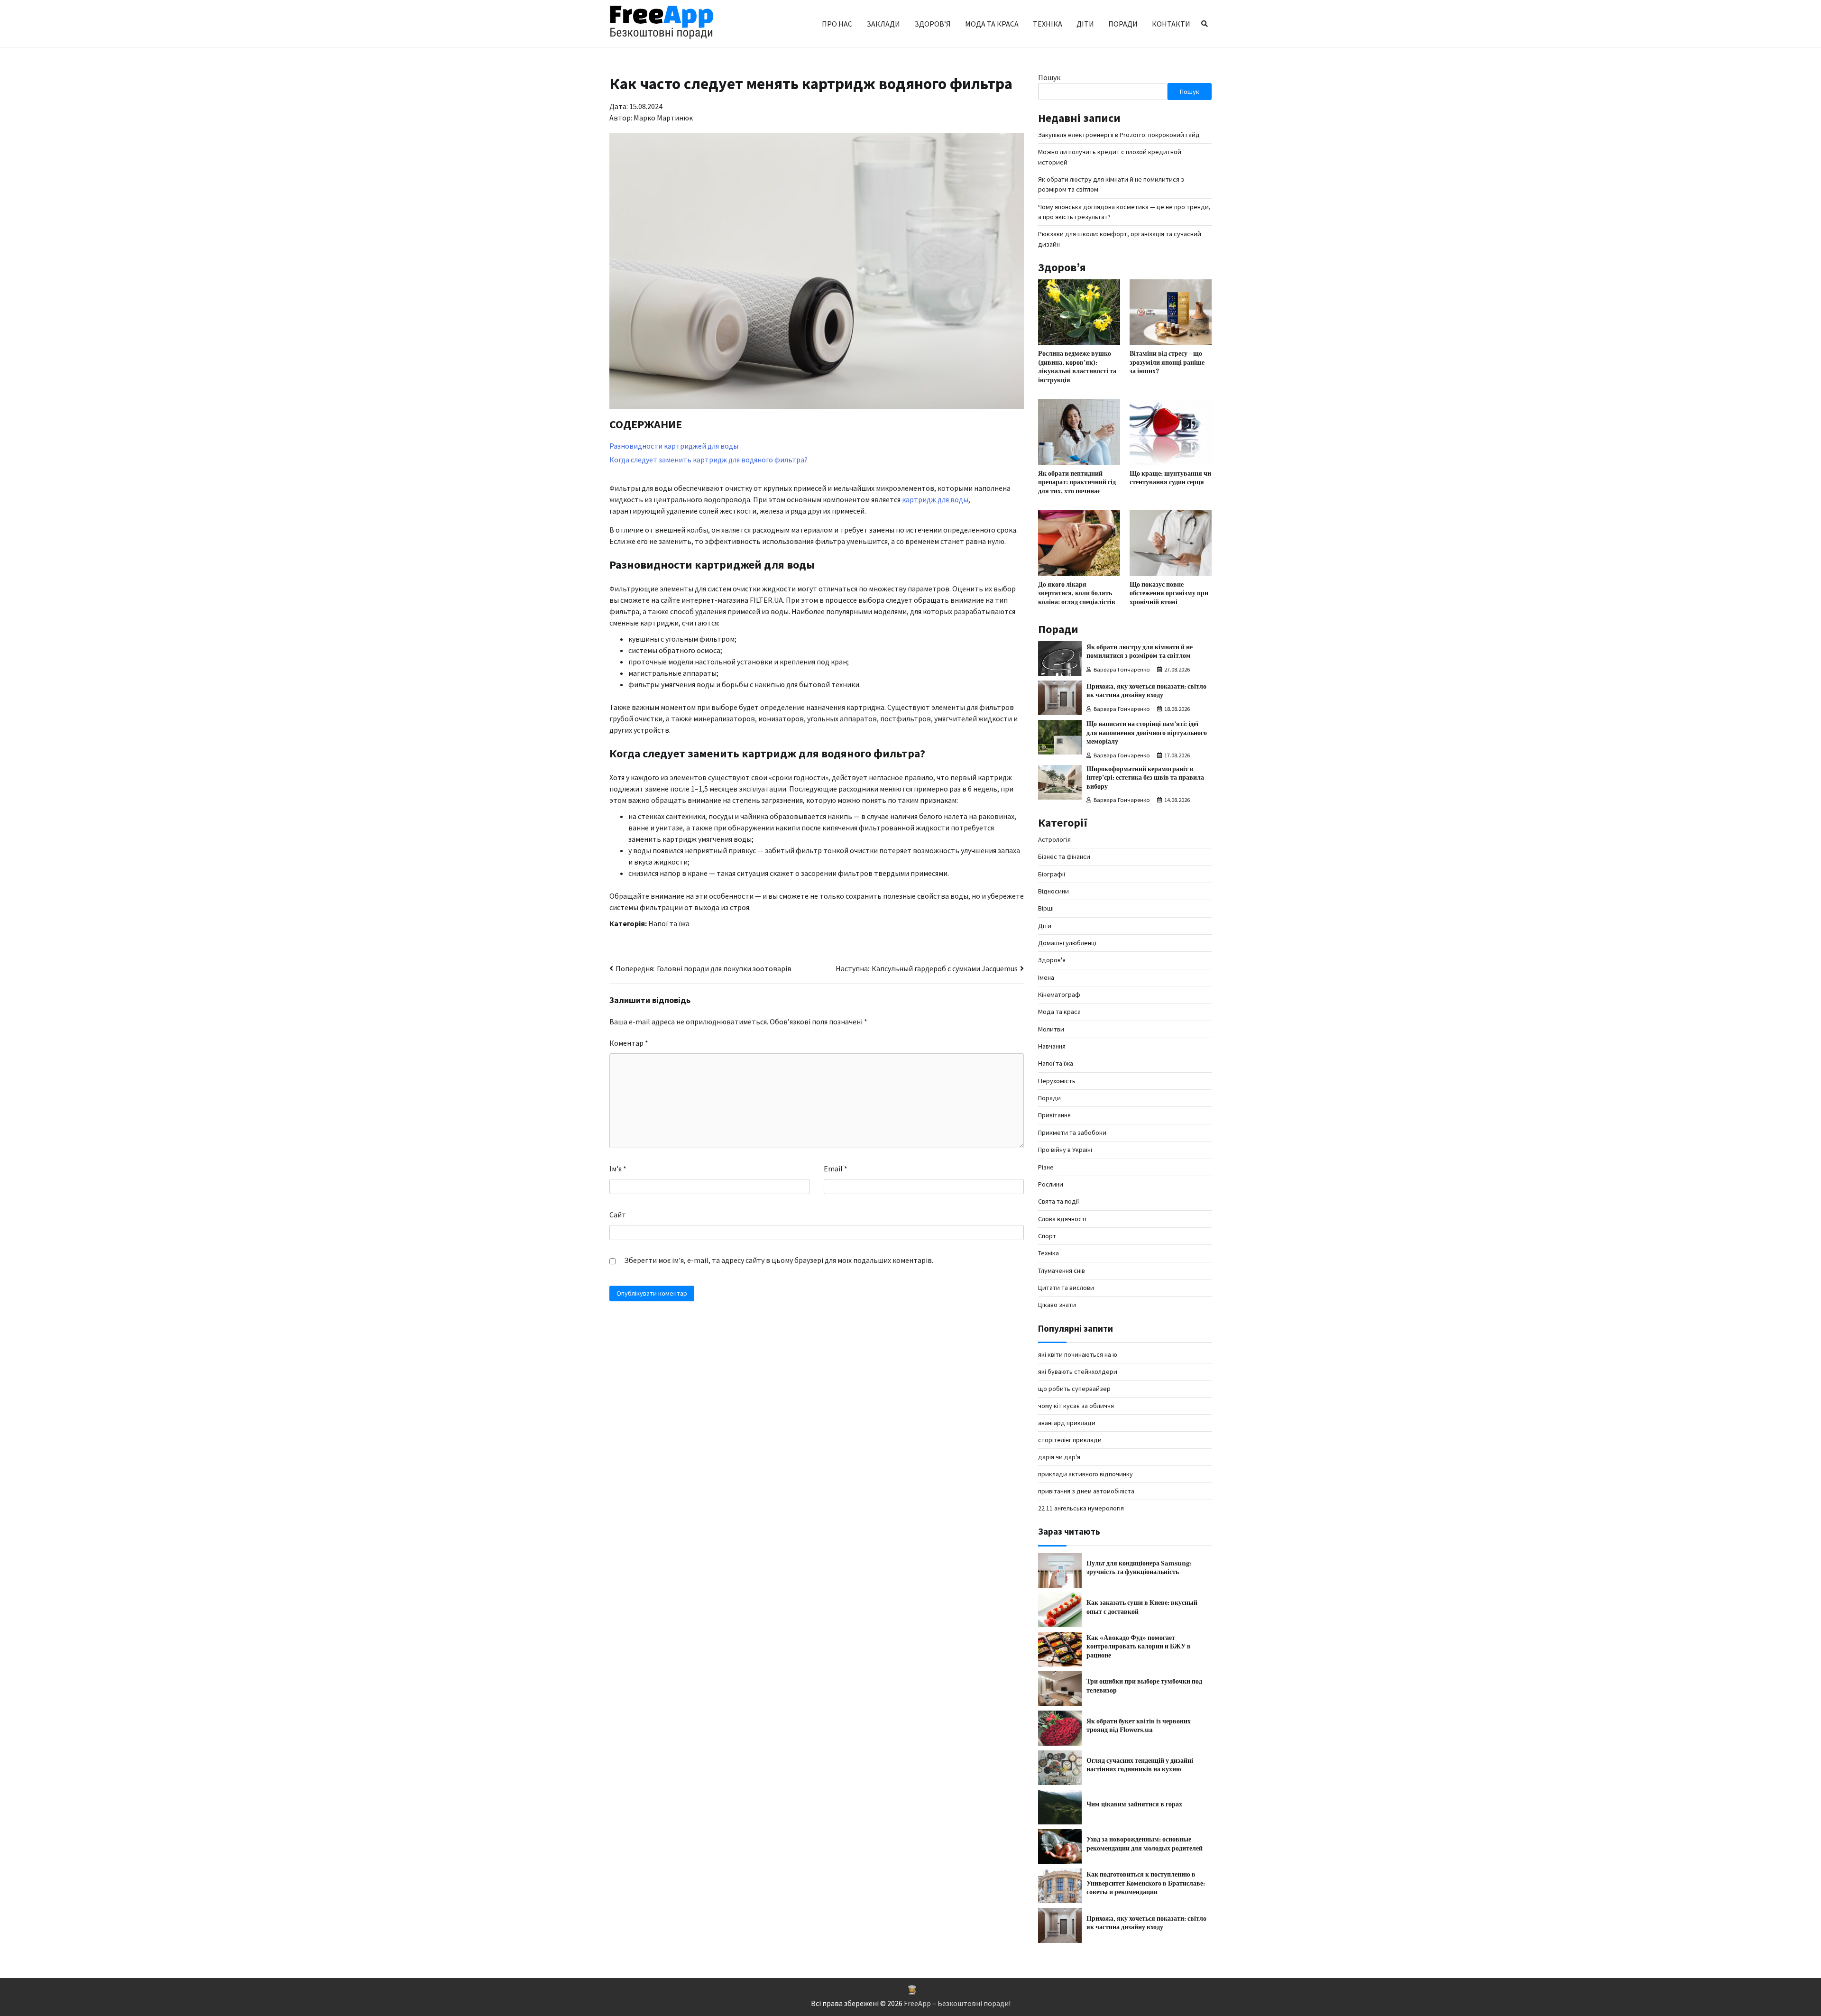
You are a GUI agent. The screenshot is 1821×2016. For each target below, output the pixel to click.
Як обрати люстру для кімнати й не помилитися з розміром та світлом (1140, 652)
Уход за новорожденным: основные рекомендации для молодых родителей (1145, 1844)
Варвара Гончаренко (1122, 669)
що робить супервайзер (1074, 1389)
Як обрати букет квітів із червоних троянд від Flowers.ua (1139, 1726)
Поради (1123, 24)
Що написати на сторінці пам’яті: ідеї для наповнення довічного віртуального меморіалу (1147, 733)
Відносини (1053, 891)
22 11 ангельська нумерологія (1081, 1508)
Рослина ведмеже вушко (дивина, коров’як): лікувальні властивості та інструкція (1077, 367)
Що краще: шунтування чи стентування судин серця (1170, 478)
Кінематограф (1059, 994)
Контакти (1171, 24)
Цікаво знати (1057, 1305)
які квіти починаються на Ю (1078, 1354)
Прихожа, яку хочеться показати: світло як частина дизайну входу (1146, 691)
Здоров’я (933, 24)
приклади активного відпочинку (1085, 1474)
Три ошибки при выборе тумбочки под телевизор (1144, 1686)
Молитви (1051, 1029)
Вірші (1046, 908)
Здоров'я (1052, 960)
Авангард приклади (1067, 1423)
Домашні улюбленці (1067, 943)
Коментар (629, 1043)
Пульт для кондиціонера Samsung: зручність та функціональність (1139, 1568)
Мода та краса (992, 24)
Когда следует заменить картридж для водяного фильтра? (708, 460)
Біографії (1052, 874)
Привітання (1054, 1115)
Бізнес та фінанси (1064, 856)
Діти (1085, 24)
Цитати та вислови (1066, 1288)
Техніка (1048, 24)
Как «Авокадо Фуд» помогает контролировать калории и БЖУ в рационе (1139, 1647)
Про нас (837, 24)
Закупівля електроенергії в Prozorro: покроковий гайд (1119, 135)
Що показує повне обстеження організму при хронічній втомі (1169, 593)
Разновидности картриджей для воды (674, 446)
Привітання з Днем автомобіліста (1086, 1491)
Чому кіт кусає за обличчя (1076, 1406)
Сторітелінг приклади (1070, 1440)
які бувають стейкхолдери (1078, 1372)
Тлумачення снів (1062, 1270)
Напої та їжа (669, 923)
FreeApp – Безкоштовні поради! (957, 2003)
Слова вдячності (1062, 1219)
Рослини (1051, 1184)
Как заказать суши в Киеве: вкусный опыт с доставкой (1142, 1607)
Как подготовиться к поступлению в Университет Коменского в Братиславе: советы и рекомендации (1146, 1883)
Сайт (618, 1215)
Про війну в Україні (1065, 1150)
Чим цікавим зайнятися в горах (1135, 1804)
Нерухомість (1057, 1081)
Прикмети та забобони (1072, 1132)
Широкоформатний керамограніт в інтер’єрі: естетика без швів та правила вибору (1145, 778)
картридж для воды (935, 499)
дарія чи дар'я (1059, 1457)
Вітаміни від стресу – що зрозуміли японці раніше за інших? (1167, 362)
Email (836, 1169)
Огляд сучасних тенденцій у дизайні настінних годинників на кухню (1140, 1765)
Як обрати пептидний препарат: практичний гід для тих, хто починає (1077, 482)
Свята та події (1058, 1201)
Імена (1046, 977)
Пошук (1049, 77)
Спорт (1047, 1236)
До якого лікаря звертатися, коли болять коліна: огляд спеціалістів (1077, 593)
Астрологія (1054, 839)
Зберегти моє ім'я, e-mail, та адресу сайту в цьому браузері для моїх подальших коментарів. (779, 1260)
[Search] (1205, 24)
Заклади (883, 24)
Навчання (1052, 1046)
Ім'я (618, 1169)
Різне (1046, 1167)
